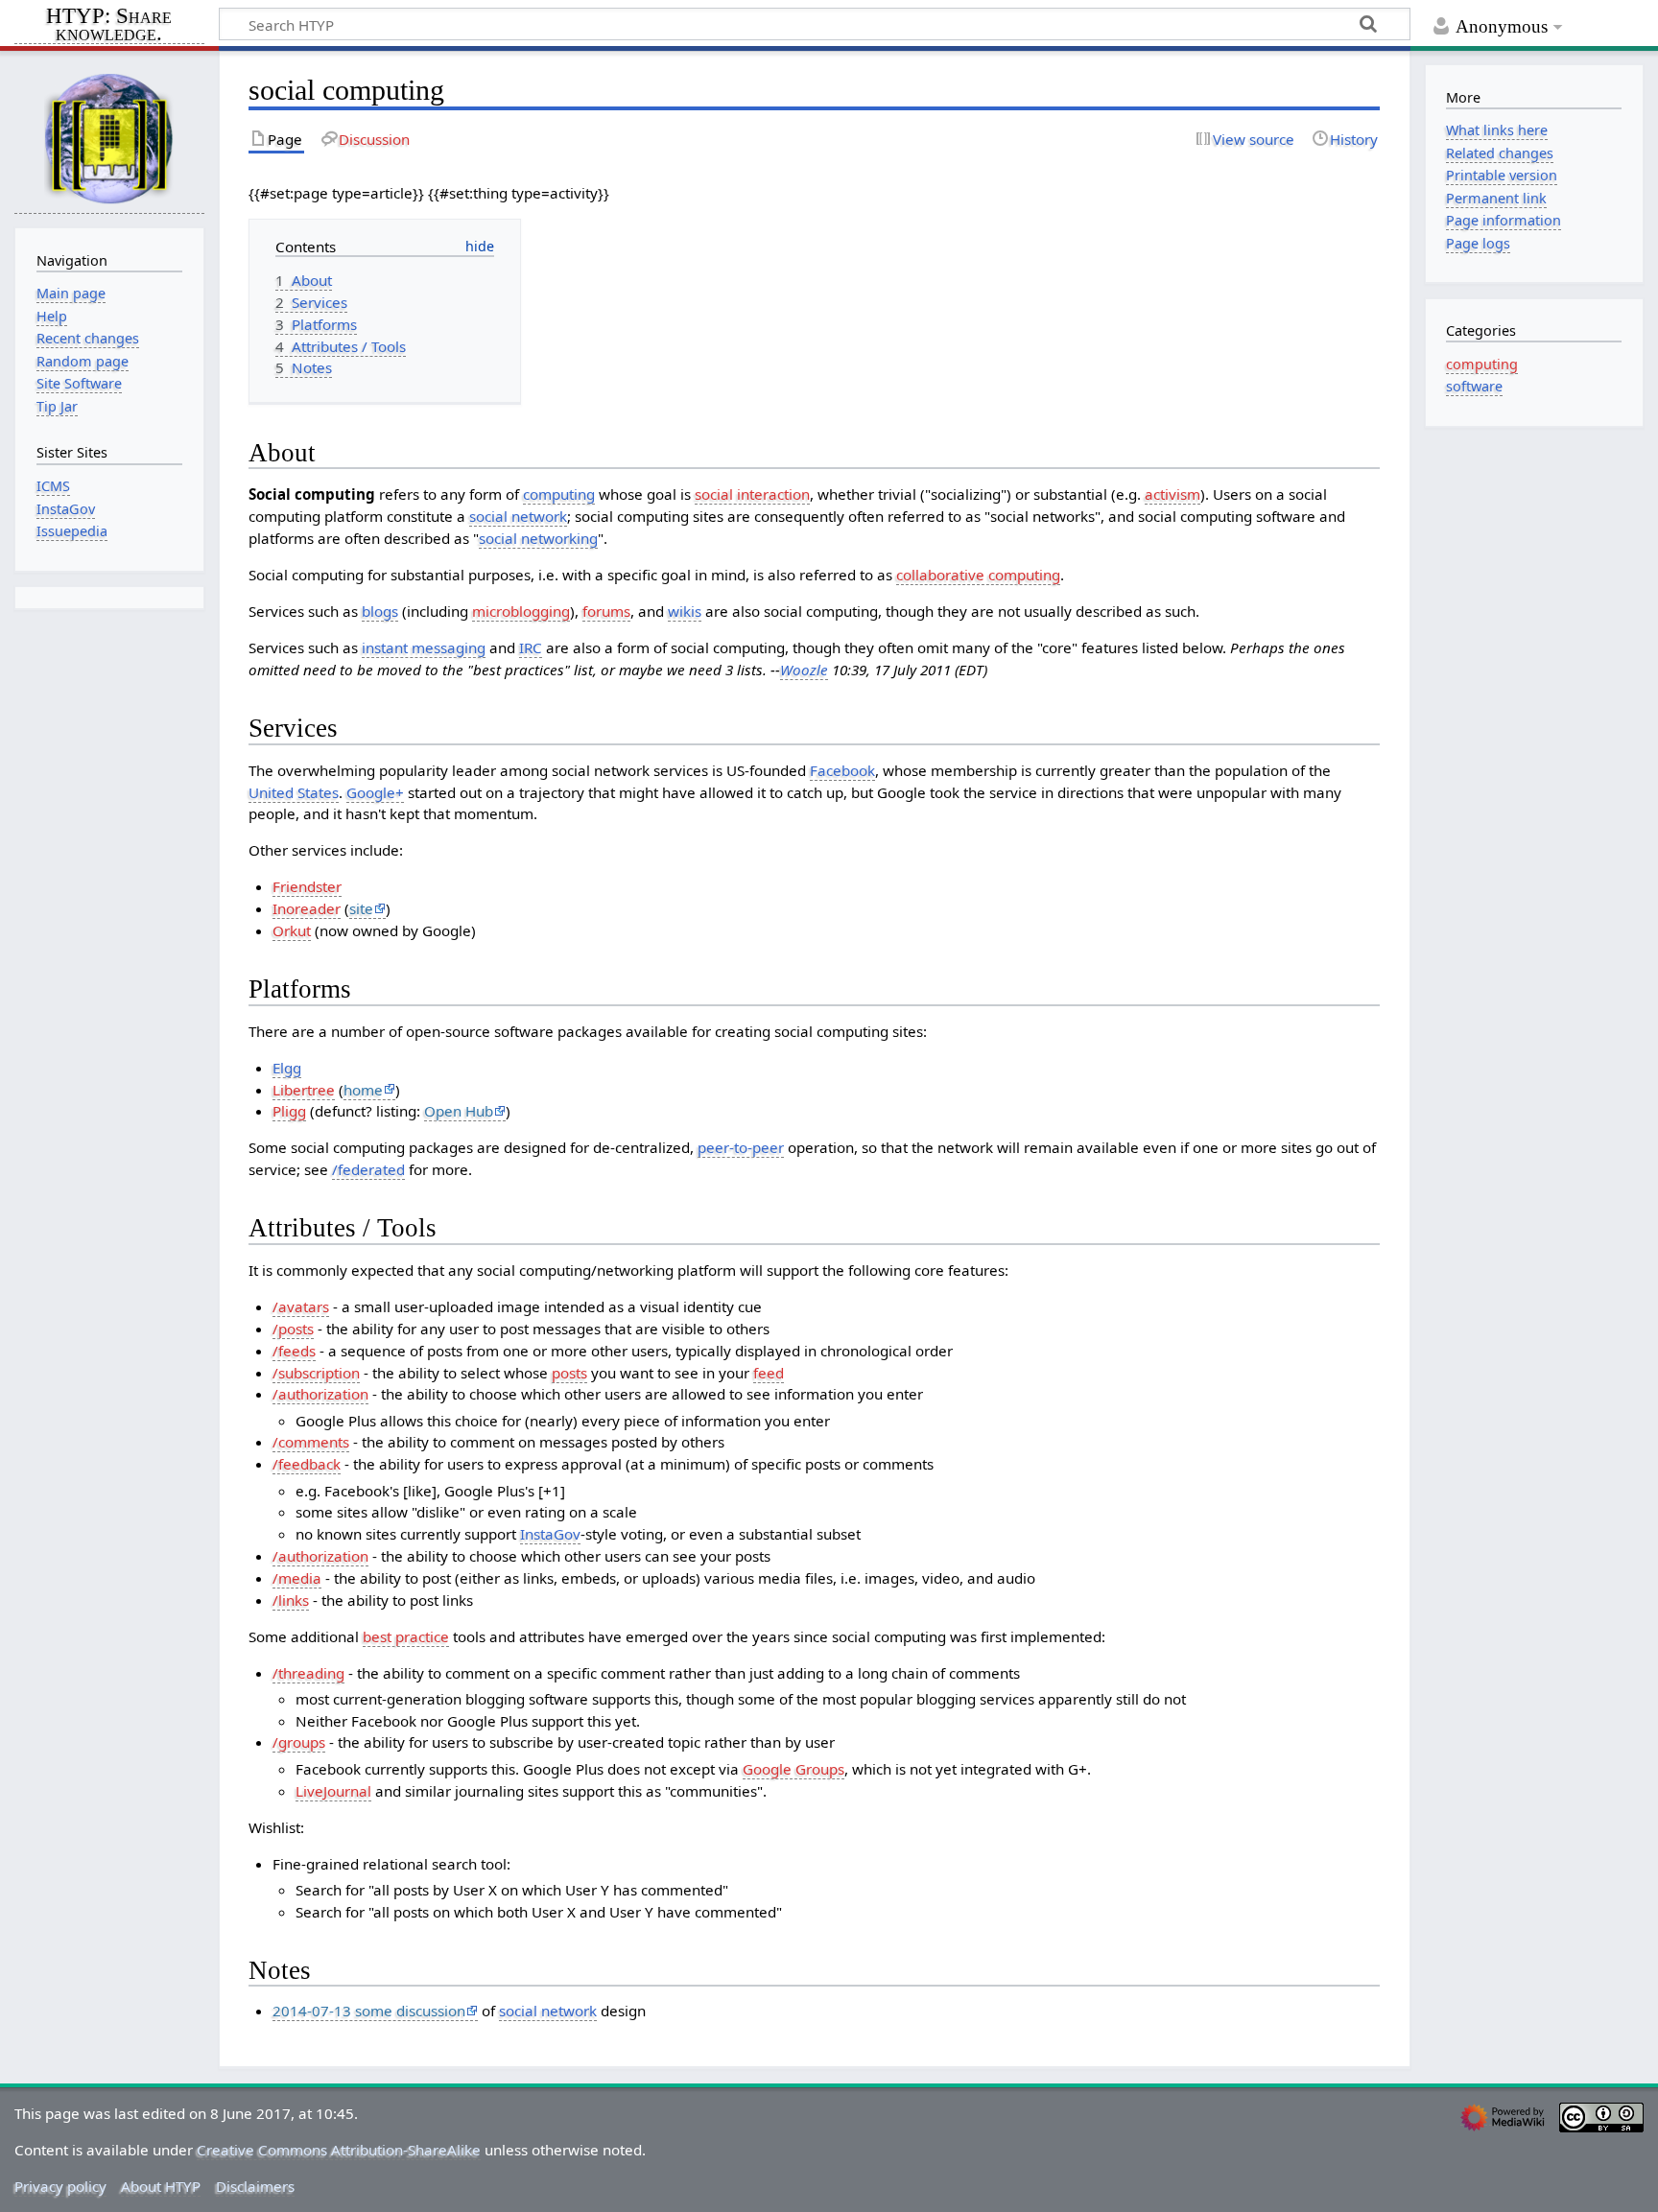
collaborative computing (978, 575)
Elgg (287, 1068)
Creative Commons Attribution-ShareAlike (339, 2150)
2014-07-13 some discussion (369, 2011)
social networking (538, 538)
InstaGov (550, 1534)
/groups (299, 1742)
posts (569, 1373)
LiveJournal (333, 1791)
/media (297, 1578)
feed (769, 1373)
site (361, 908)
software (1474, 386)
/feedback (307, 1464)
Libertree (304, 1090)
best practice (406, 1636)
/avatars (301, 1306)
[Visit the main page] (109, 138)
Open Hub (459, 1111)
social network (518, 516)
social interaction (752, 494)
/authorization (320, 1394)
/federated (368, 1169)
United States (294, 792)
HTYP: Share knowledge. (109, 26)
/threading (308, 1673)
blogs (380, 611)
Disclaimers (255, 2186)
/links (291, 1600)
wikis (685, 611)
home (363, 1090)
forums (606, 611)
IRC (531, 647)
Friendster (307, 886)
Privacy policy (60, 2186)
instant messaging (424, 647)
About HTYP (161, 2186)
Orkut (292, 930)
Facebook (842, 770)
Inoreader (307, 908)
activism (1172, 494)
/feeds (294, 1351)
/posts (293, 1329)
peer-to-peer (741, 1147)
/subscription (316, 1373)
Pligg (289, 1111)
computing (559, 494)
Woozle (804, 670)
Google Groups (793, 1769)
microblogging (521, 611)
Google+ (375, 792)
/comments (311, 1442)
